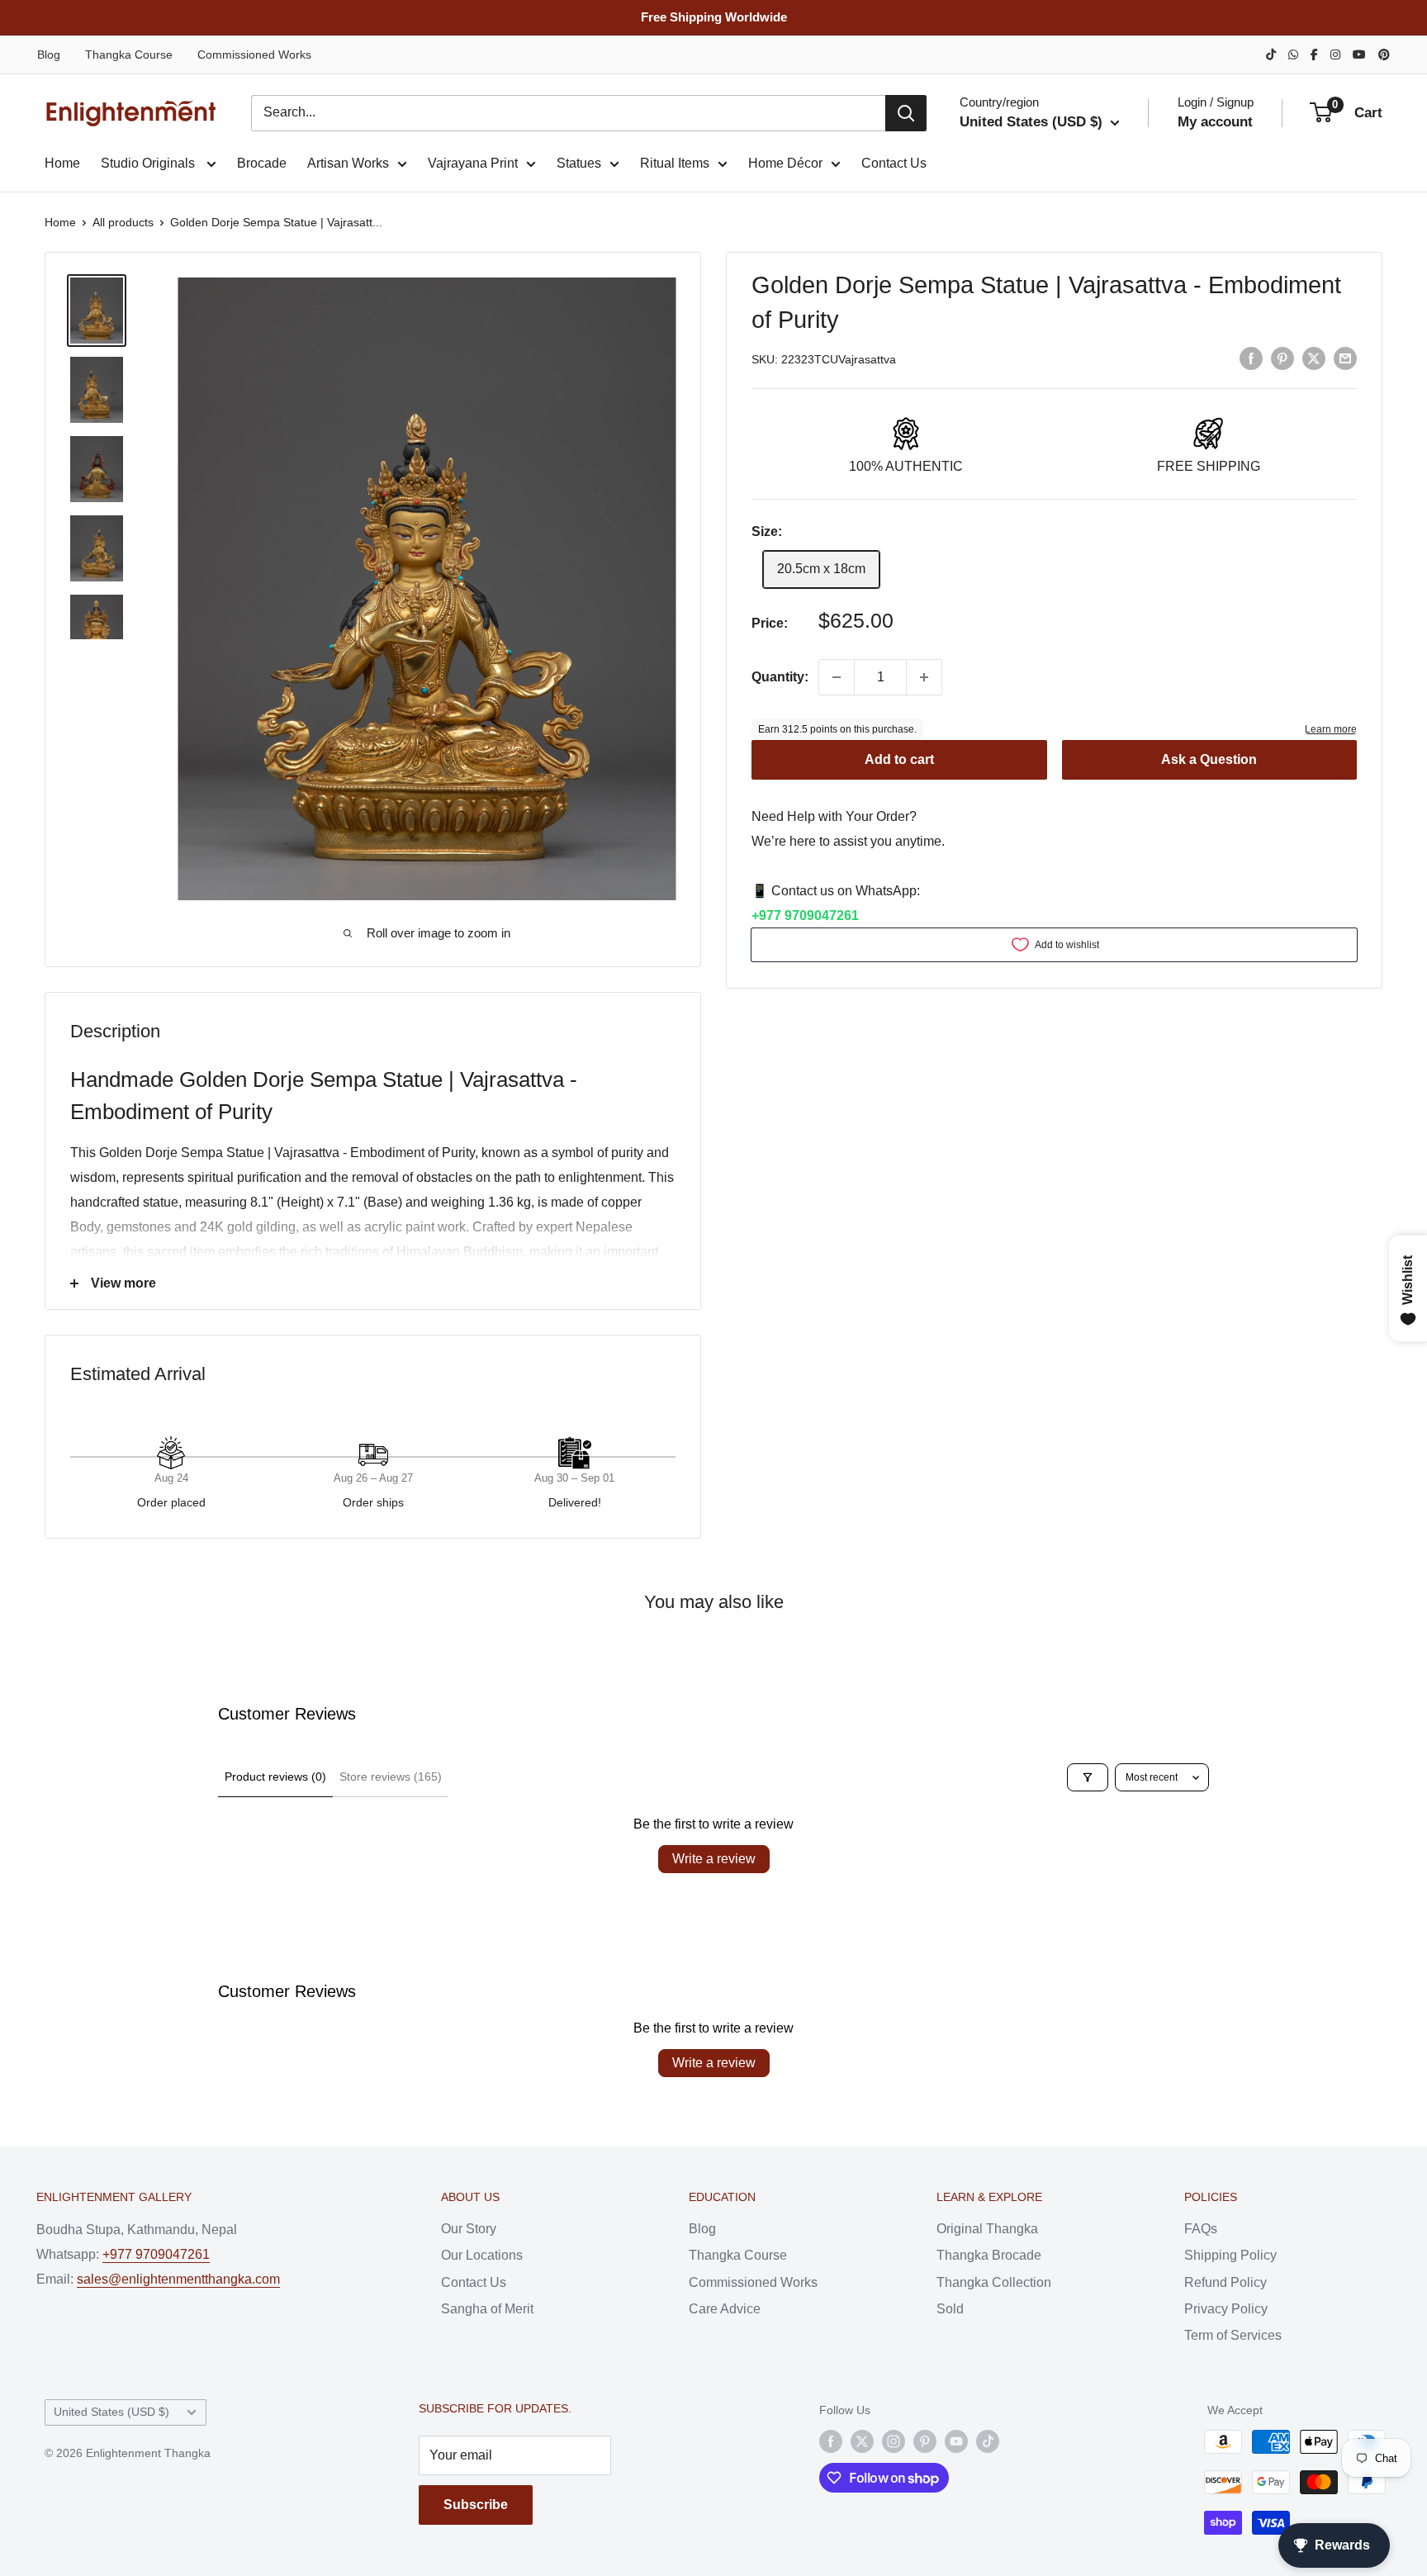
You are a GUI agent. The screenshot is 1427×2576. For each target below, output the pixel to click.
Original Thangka (987, 2229)
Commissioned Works (254, 55)
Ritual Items (675, 163)
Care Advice (725, 2309)
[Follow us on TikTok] (988, 2441)
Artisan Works (348, 163)
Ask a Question (1209, 759)
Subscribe (476, 2505)
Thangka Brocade (989, 2255)
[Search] (906, 113)
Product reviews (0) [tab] (275, 1777)
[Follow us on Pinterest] (925, 2441)
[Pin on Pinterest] (1282, 358)
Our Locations (482, 2255)
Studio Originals (149, 163)
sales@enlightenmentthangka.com (178, 2279)
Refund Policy (1226, 2282)
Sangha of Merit (487, 2309)
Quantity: (780, 677)
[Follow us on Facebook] (831, 2441)
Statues (579, 163)
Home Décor (785, 163)
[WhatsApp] (1293, 55)
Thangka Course (129, 55)
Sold (950, 2309)
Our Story (469, 2229)
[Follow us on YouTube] (956, 2441)
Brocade (262, 163)
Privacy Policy (1226, 2309)
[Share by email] (1345, 358)
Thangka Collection (994, 2282)
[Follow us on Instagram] (894, 2441)
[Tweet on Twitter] (1314, 358)
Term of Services (1233, 2335)
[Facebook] (1314, 55)
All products (123, 222)
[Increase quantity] (924, 677)
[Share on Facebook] (1251, 358)
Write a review (714, 1859)
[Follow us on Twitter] (862, 2441)
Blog (49, 55)
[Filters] (1088, 1777)
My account (1215, 122)
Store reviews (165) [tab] (391, 1777)
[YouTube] (1359, 55)
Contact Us (894, 163)
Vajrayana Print (473, 163)
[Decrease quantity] (837, 677)
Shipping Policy (1230, 2255)
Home (62, 163)
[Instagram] (1335, 55)
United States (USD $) (111, 2412)
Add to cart (899, 759)
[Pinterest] (1384, 55)
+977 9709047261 (805, 916)
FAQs (1201, 2229)
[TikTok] (1271, 55)
